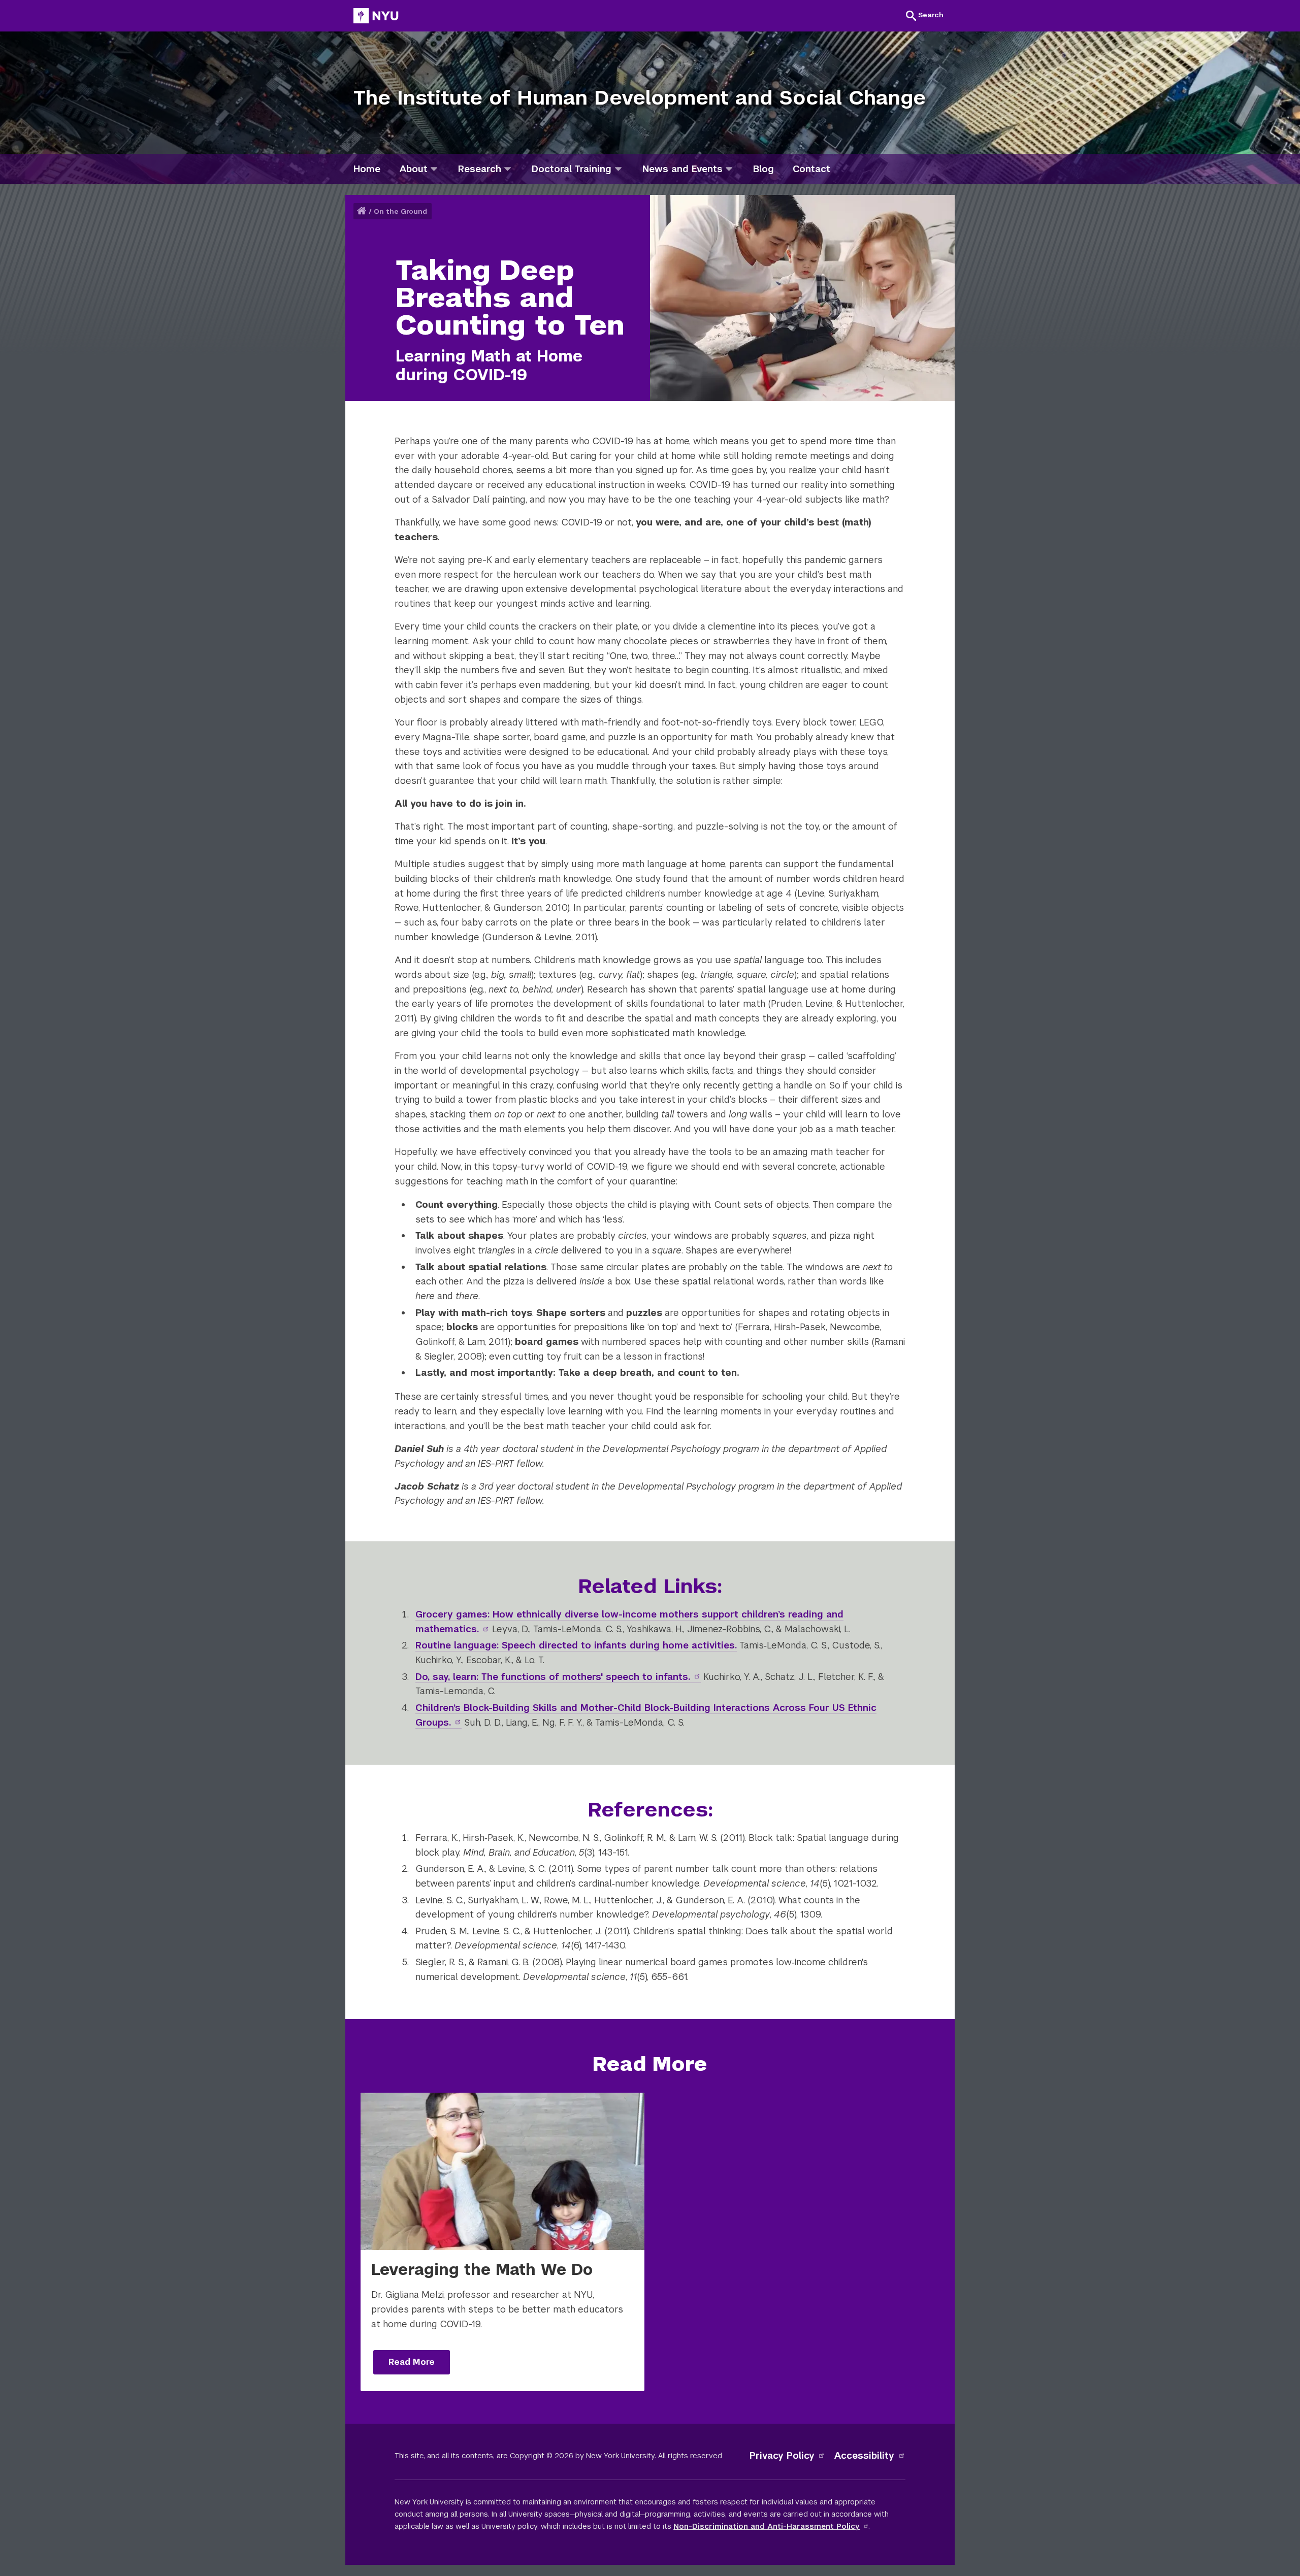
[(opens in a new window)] (376, 16)
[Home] (363, 211)
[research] (508, 169)
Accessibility (864, 2455)
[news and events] (729, 169)
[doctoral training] (618, 169)
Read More (412, 2362)
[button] (925, 15)
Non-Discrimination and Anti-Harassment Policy (767, 2526)
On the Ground (400, 211)
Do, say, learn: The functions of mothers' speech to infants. (553, 1677)
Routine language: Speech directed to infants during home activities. (576, 1645)
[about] (434, 169)
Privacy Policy (782, 2455)
